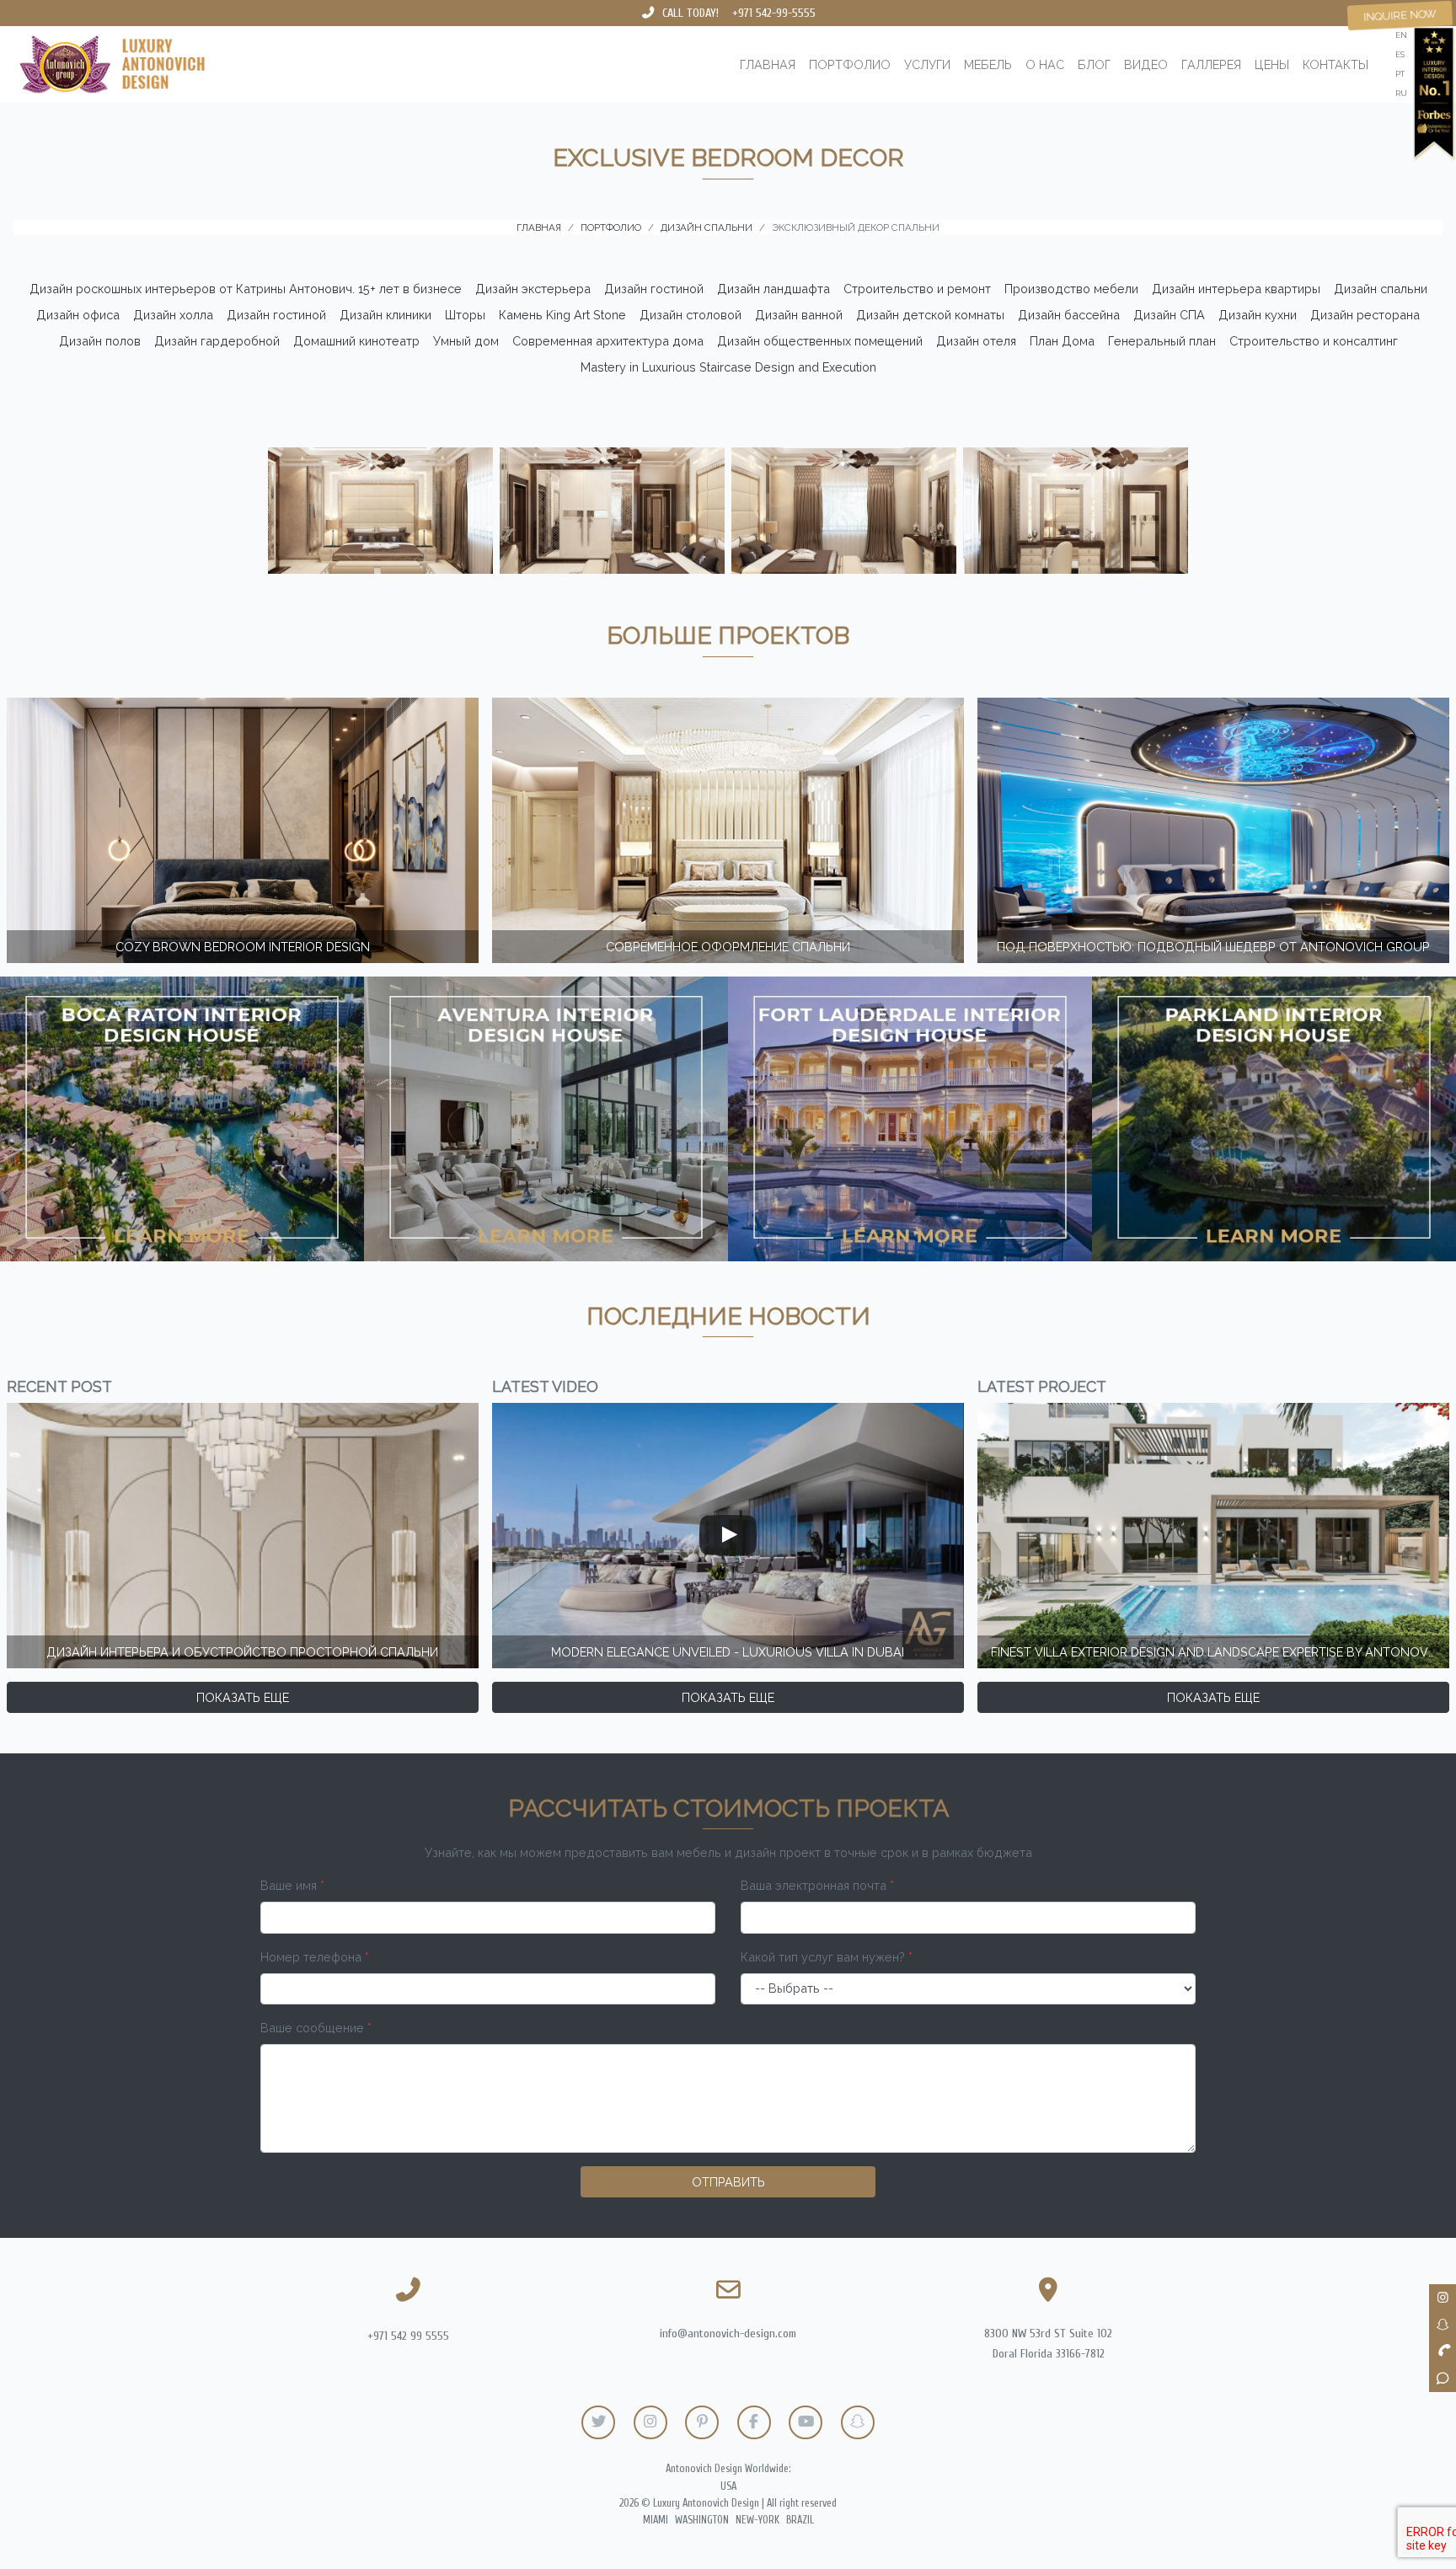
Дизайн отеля (976, 341)
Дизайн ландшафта (773, 289)
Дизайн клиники (385, 315)
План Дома (1062, 341)
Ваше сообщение (316, 2028)
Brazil (800, 2520)
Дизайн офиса (78, 315)
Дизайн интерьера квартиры (1236, 289)
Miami (656, 2520)
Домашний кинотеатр (356, 341)
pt (1400, 74)
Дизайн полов (100, 341)
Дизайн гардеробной (217, 341)
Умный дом (466, 341)
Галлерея (1211, 64)
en (1401, 35)
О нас (1045, 64)
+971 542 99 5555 (408, 2336)
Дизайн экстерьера (533, 289)
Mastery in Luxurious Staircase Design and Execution (728, 367)
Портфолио (850, 64)
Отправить (728, 2182)
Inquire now (1400, 15)
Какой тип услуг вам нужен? (827, 1957)
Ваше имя (292, 1885)
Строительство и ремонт (917, 289)
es (1400, 54)
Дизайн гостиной (654, 289)
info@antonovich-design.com (728, 2334)
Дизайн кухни (1258, 315)
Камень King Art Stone (562, 315)
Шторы (465, 315)
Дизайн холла (173, 315)
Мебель (988, 64)
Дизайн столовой (691, 315)
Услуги (927, 64)
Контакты (1336, 64)
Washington (702, 2520)
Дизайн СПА (1169, 315)
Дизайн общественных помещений (820, 341)
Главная (768, 64)
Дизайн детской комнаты (930, 315)
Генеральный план (1162, 341)
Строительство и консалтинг (1314, 341)
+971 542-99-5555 (774, 13)
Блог (1094, 64)
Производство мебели (1071, 289)
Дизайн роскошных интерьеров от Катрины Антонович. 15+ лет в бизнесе (246, 289)
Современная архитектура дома (608, 341)
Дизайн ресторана (1365, 315)
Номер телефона (315, 1957)
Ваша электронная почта (817, 1885)
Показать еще (243, 1697)
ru (1401, 93)
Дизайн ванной (799, 315)
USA (728, 2486)
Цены (1272, 64)
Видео (1146, 64)
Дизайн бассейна (1069, 315)
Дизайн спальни (1381, 289)
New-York (757, 2520)
